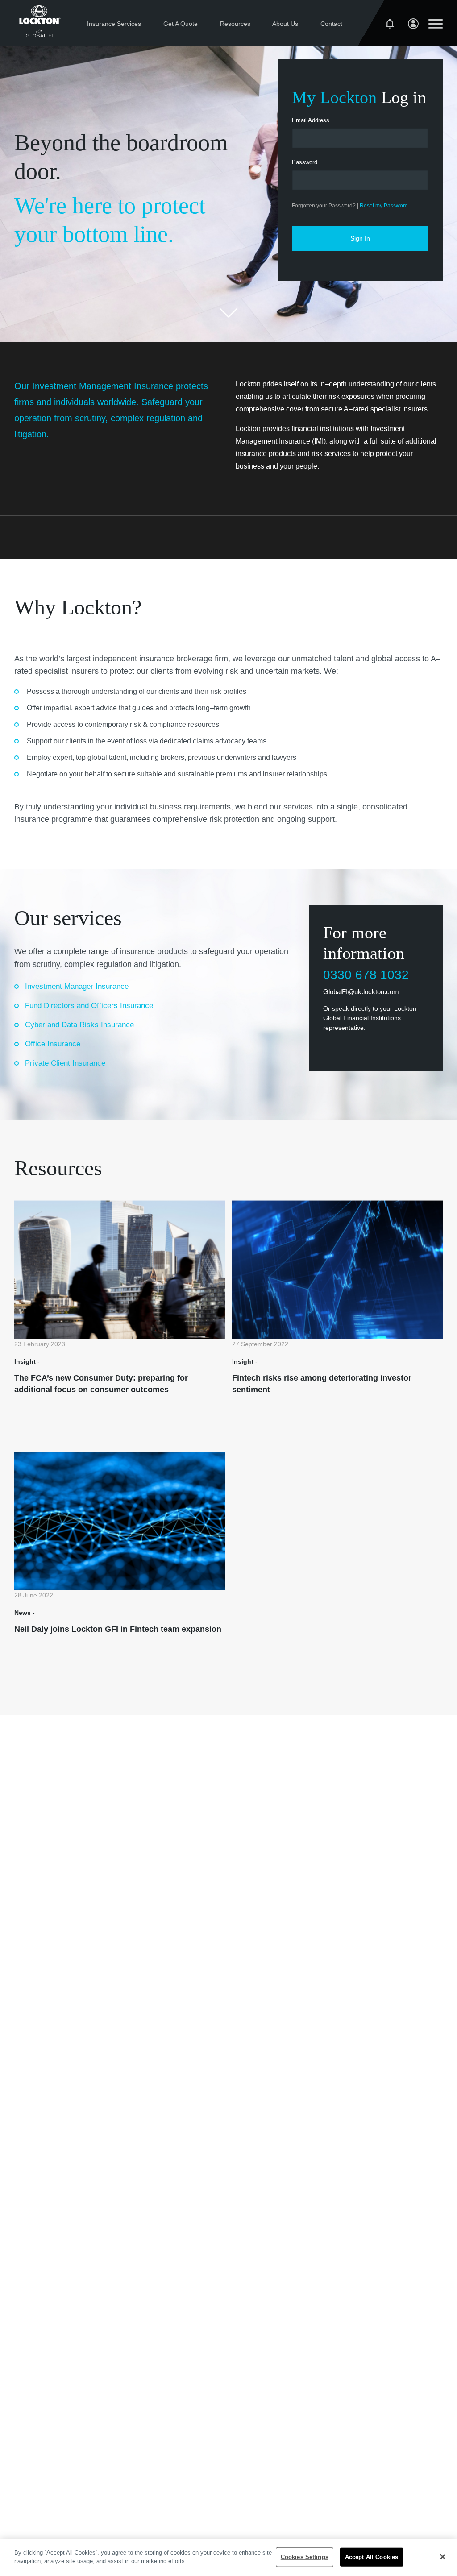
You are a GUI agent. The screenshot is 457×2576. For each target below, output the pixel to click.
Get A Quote (181, 24)
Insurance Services (114, 24)
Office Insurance (53, 1044)
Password (305, 162)
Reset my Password (384, 206)
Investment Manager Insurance (77, 986)
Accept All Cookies (372, 2557)
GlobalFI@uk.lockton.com (361, 992)
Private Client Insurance (65, 1063)
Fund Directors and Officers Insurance (89, 1006)
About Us (285, 24)
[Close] (443, 2557)
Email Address (311, 120)
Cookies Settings (305, 2557)
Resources (235, 24)
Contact (331, 24)
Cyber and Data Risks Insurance (79, 1025)
